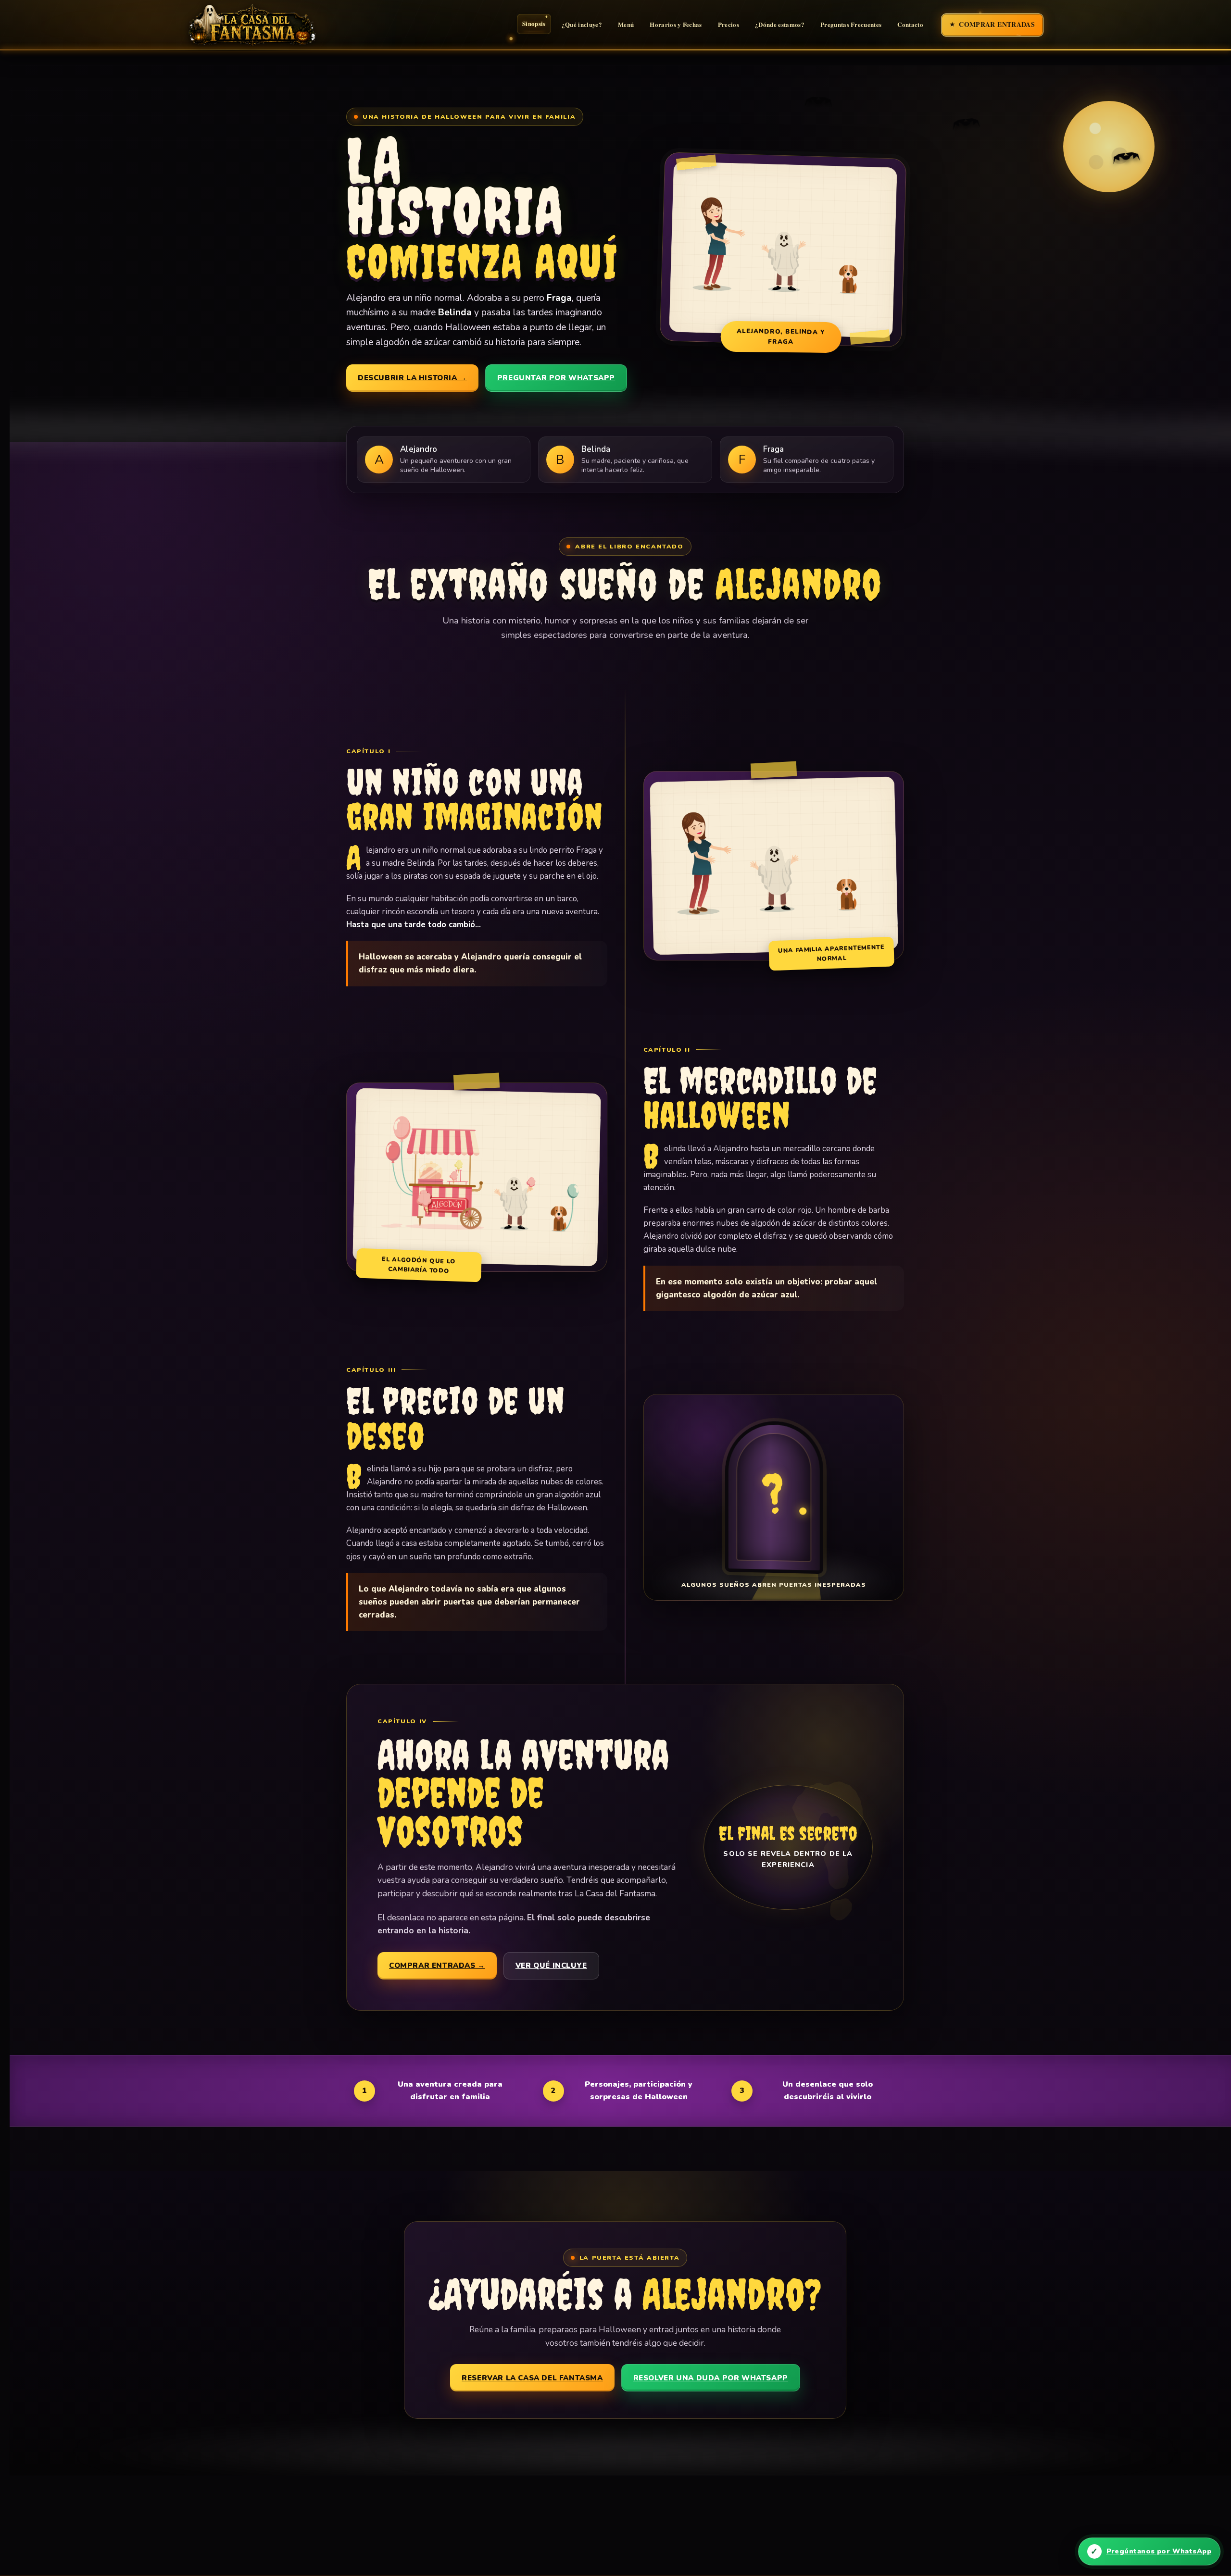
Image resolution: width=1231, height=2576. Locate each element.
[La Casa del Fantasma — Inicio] (262, 25)
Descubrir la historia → (412, 378)
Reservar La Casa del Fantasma (532, 2378)
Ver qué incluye (551, 1966)
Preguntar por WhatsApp (556, 378)
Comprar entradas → (437, 1966)
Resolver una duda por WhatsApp (711, 2378)
